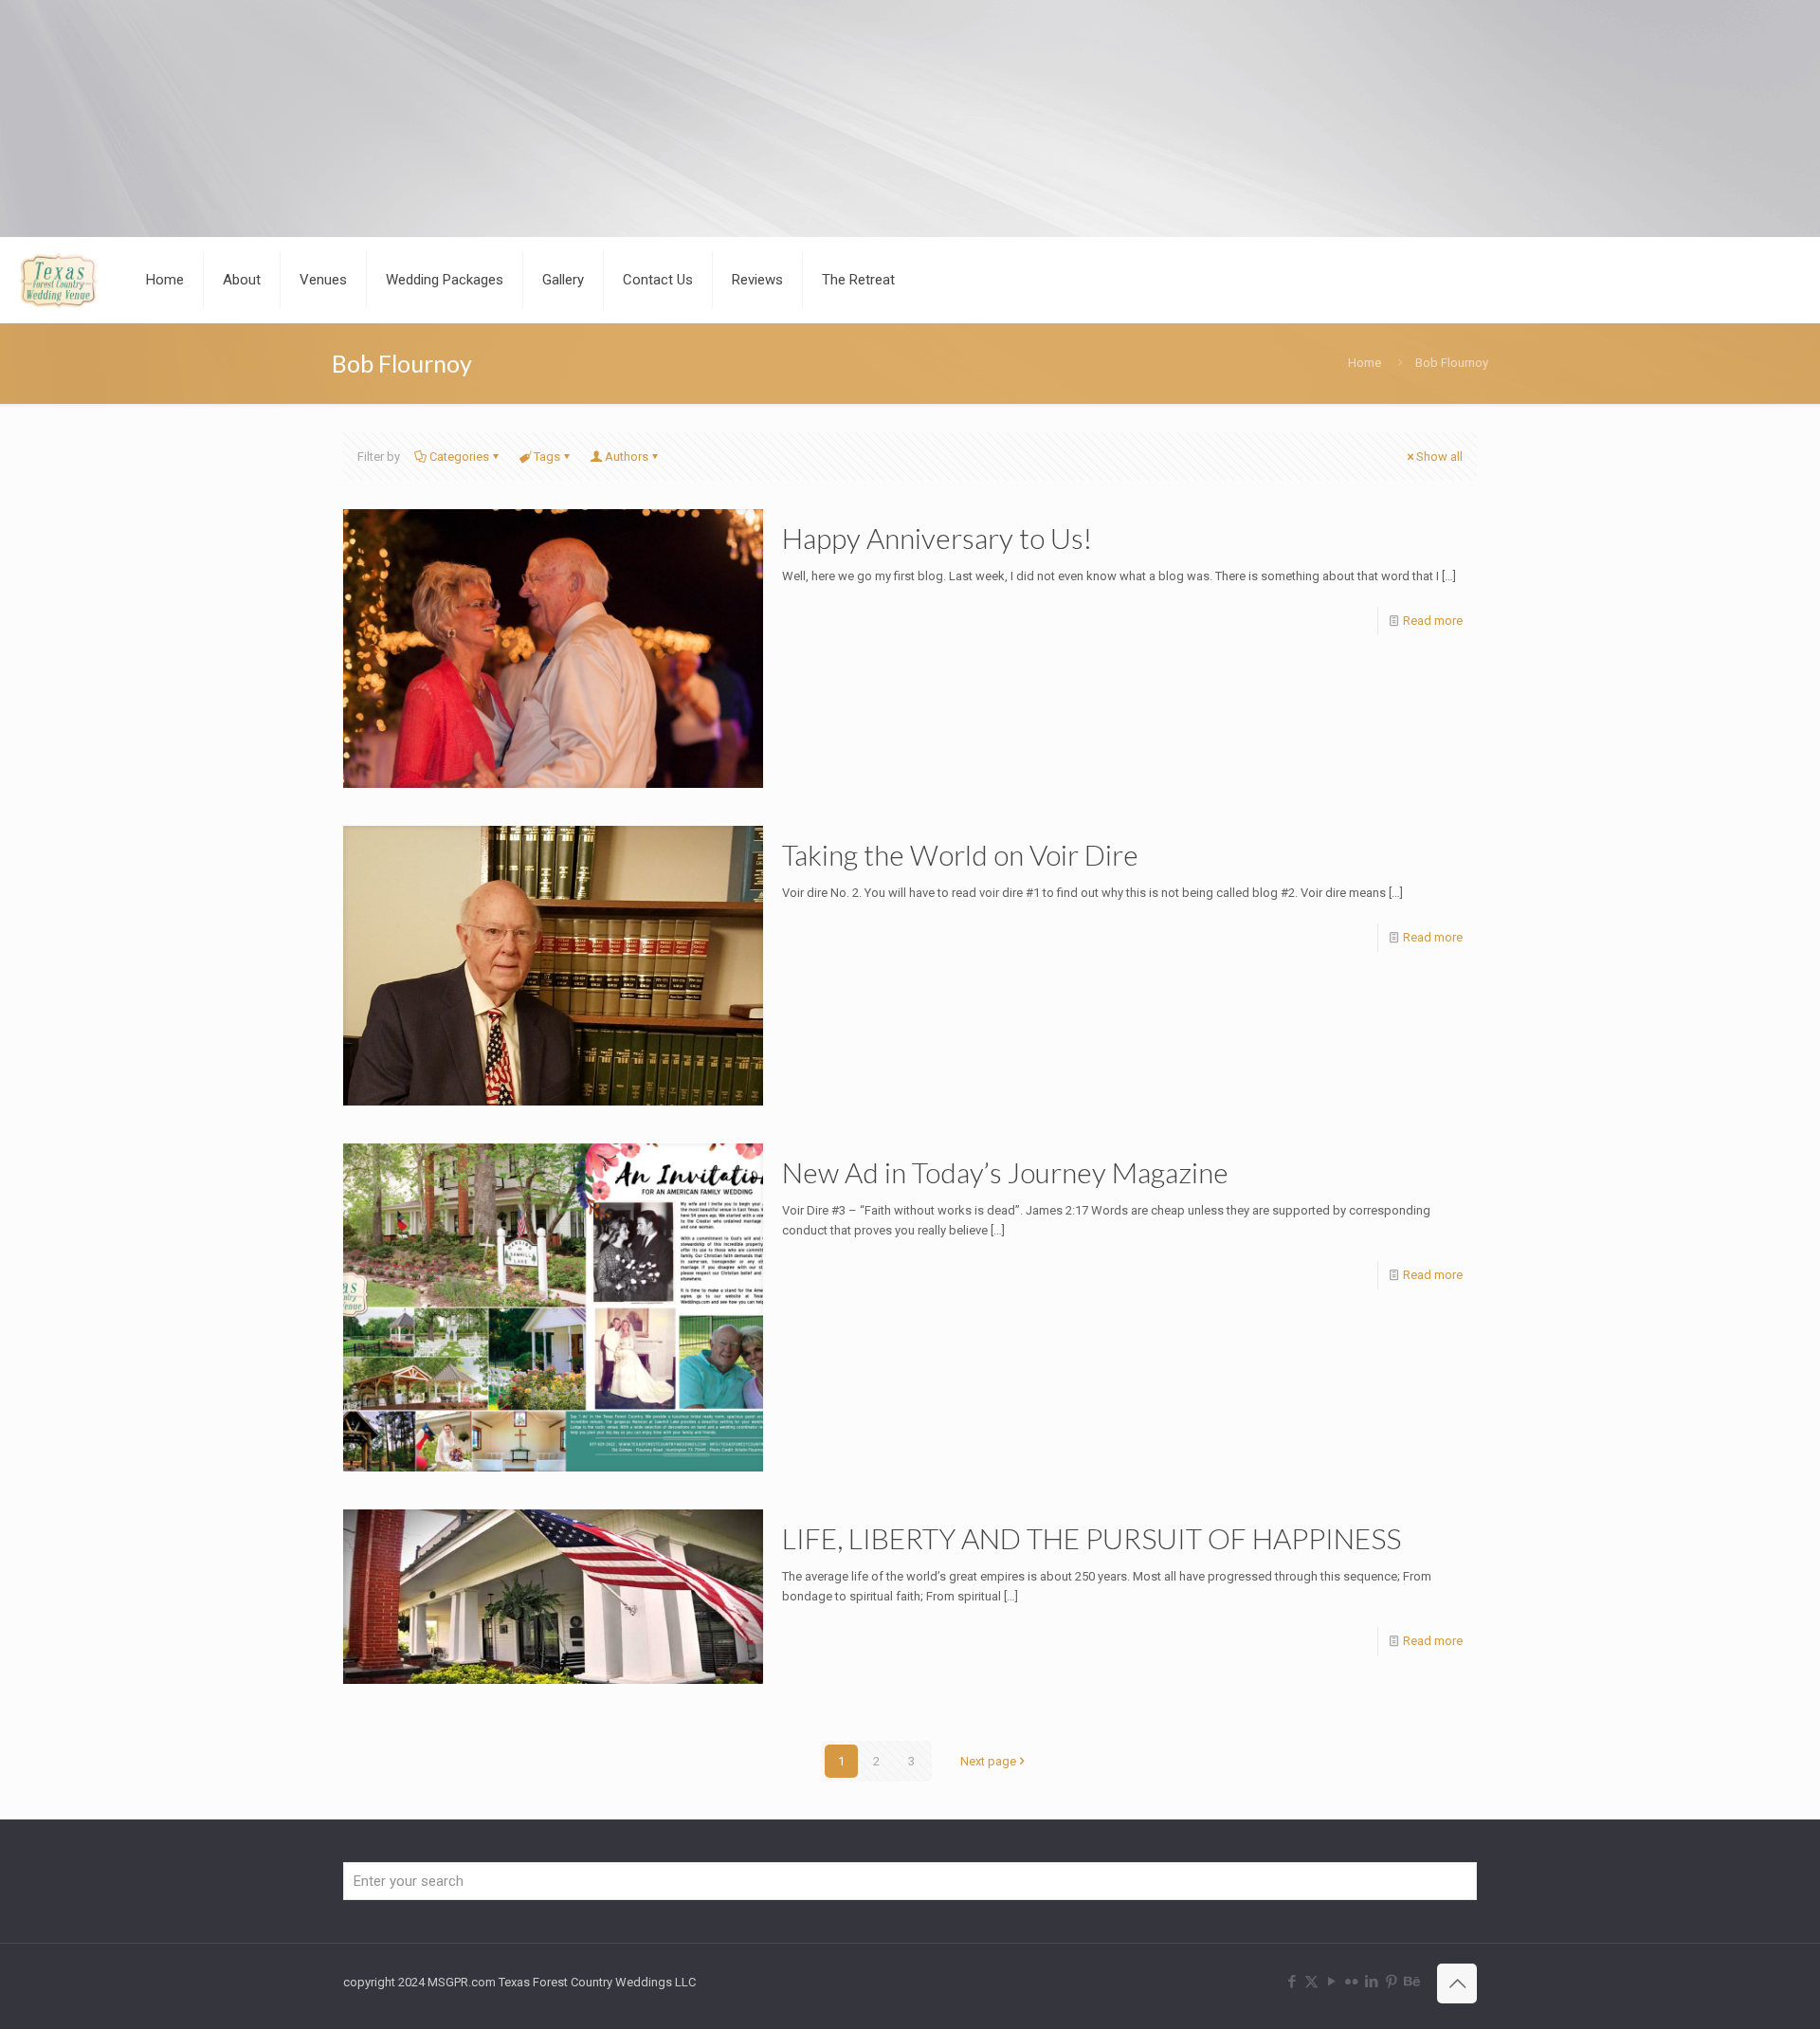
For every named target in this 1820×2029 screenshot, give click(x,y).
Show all (1439, 457)
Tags (547, 457)
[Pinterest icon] (1391, 1982)
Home (1365, 363)
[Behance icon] (1411, 1982)
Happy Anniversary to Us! (937, 538)
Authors (627, 457)
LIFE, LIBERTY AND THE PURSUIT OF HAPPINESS (1092, 1538)
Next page (988, 1761)
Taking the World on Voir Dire (960, 854)
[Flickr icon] (1351, 1982)
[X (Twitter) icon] (1311, 1982)
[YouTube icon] (1331, 1982)
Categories (459, 457)
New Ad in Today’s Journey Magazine (1005, 1172)
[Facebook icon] (1292, 1982)
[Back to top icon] (1457, 1983)
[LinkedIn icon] (1371, 1982)
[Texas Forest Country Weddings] (59, 280)
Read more (1433, 621)
